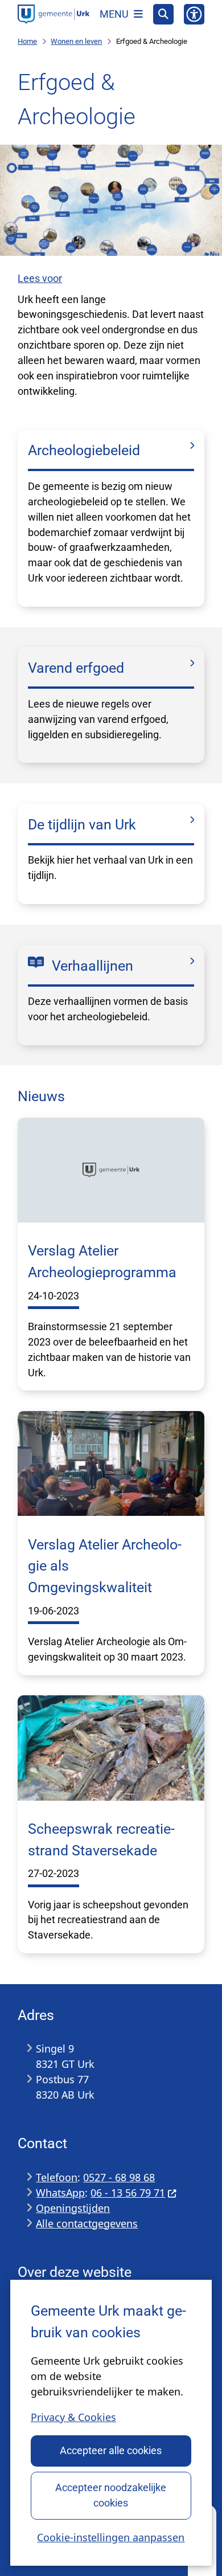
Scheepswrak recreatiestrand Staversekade (101, 1840)
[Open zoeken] (163, 14)
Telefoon (57, 2177)
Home (27, 41)
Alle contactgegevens (87, 2223)
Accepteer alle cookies (111, 2450)
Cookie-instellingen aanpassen (111, 2537)
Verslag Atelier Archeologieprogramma (102, 1262)
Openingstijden (73, 2208)
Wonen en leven (76, 41)
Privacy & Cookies (73, 2417)
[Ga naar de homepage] (54, 14)
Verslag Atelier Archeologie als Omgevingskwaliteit (105, 1566)
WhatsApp (60, 2193)
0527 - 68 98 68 (119, 2177)
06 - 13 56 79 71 (128, 2193)
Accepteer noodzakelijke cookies (111, 2495)
